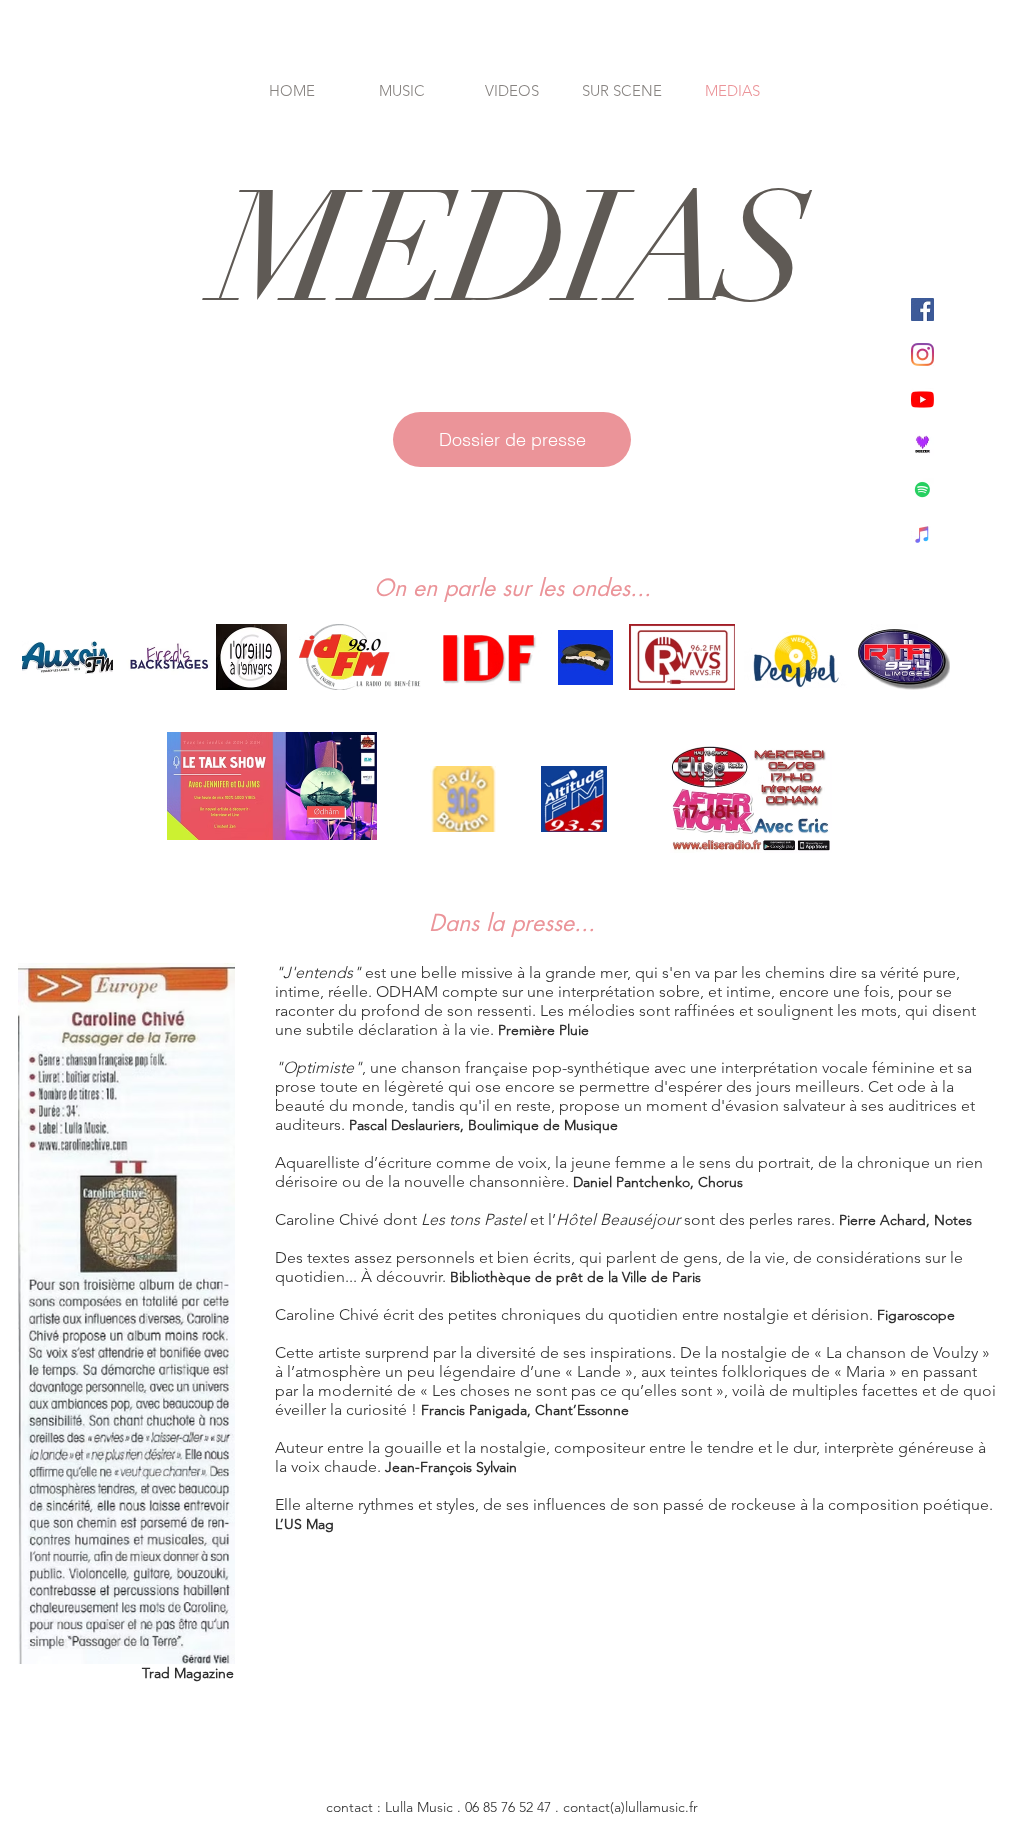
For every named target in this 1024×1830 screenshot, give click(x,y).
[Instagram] (922, 354)
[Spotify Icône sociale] (922, 489)
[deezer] (922, 444)
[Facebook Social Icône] (922, 309)
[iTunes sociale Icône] (922, 534)
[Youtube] (922, 399)
